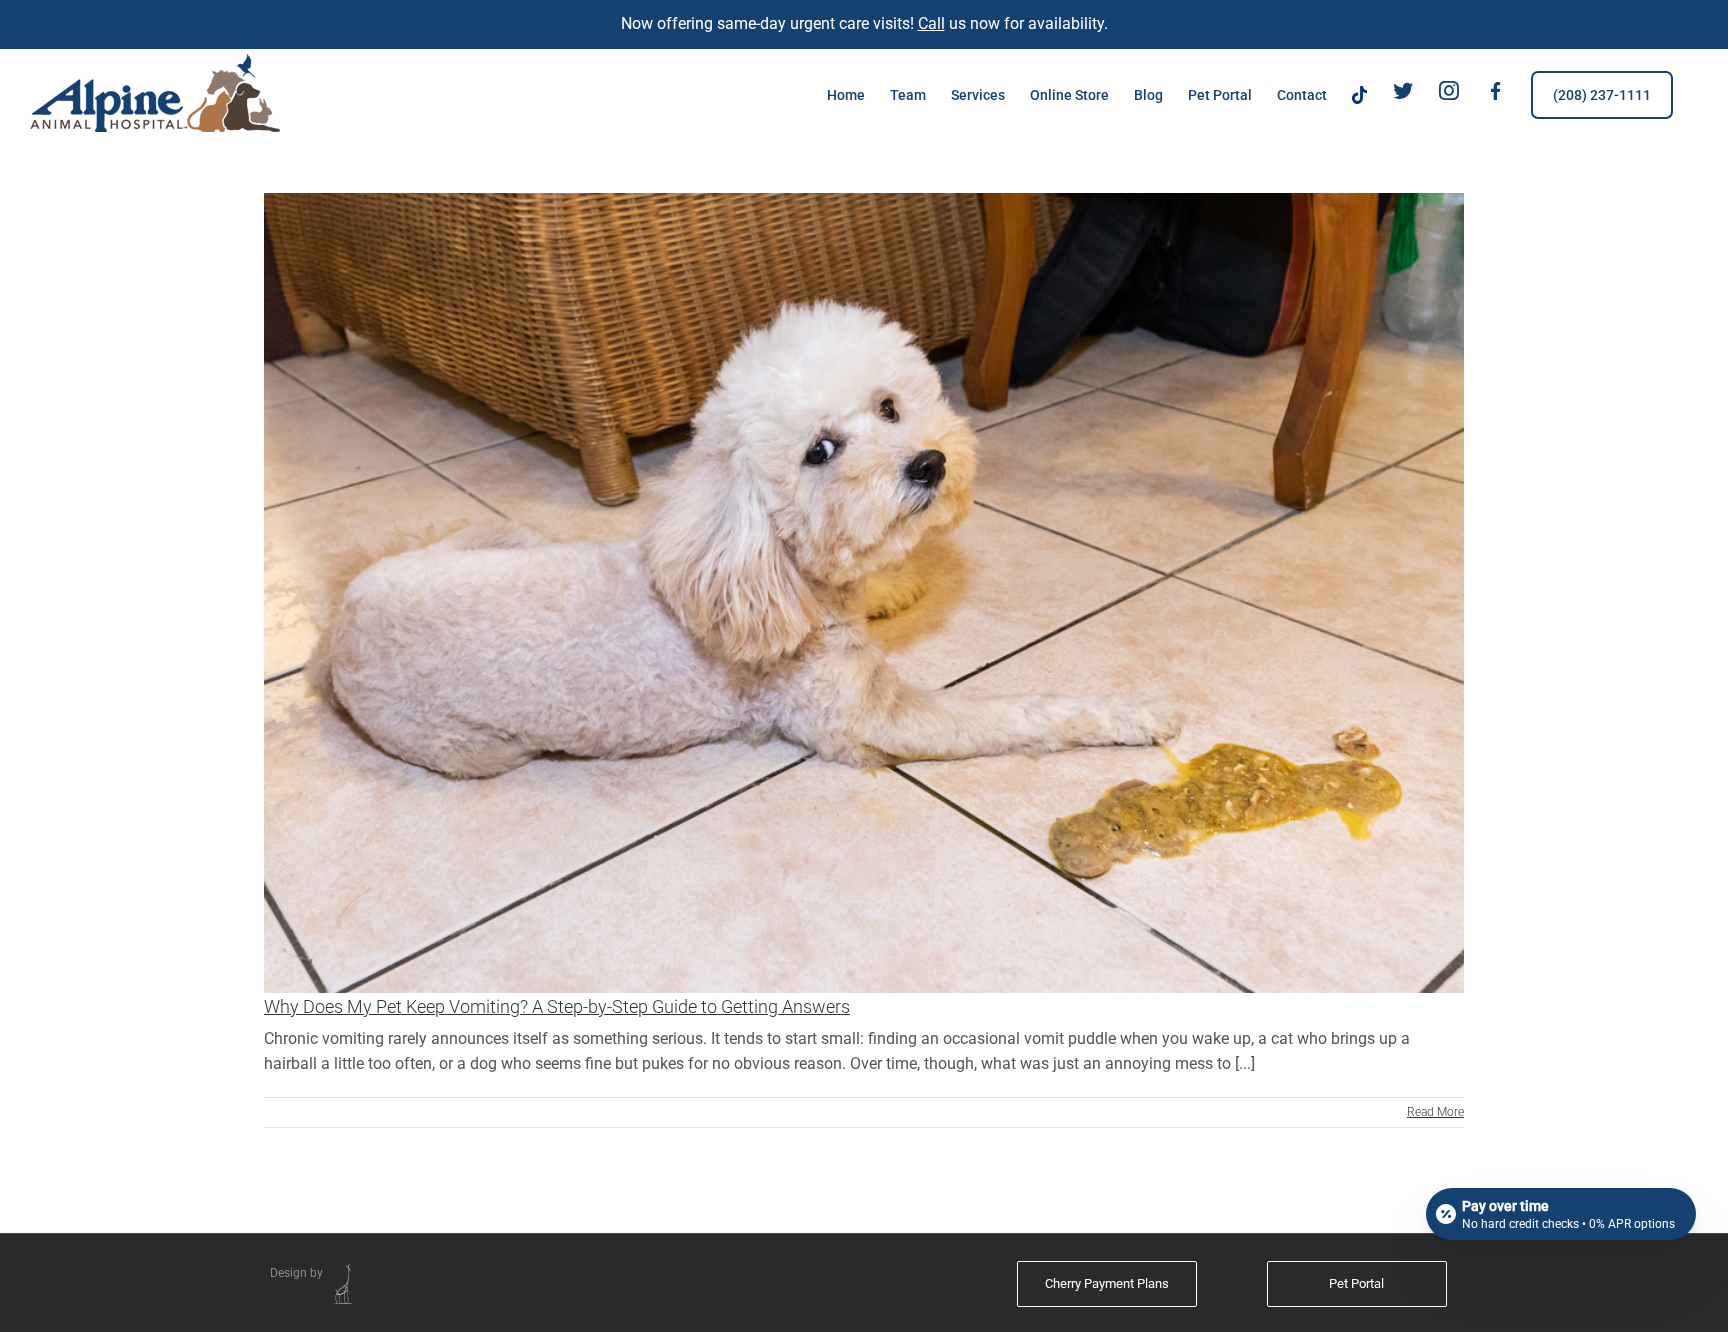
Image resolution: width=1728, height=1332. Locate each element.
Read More (1435, 1112)
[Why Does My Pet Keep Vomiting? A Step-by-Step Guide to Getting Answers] (864, 593)
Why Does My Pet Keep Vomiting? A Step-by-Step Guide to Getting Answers (557, 1006)
